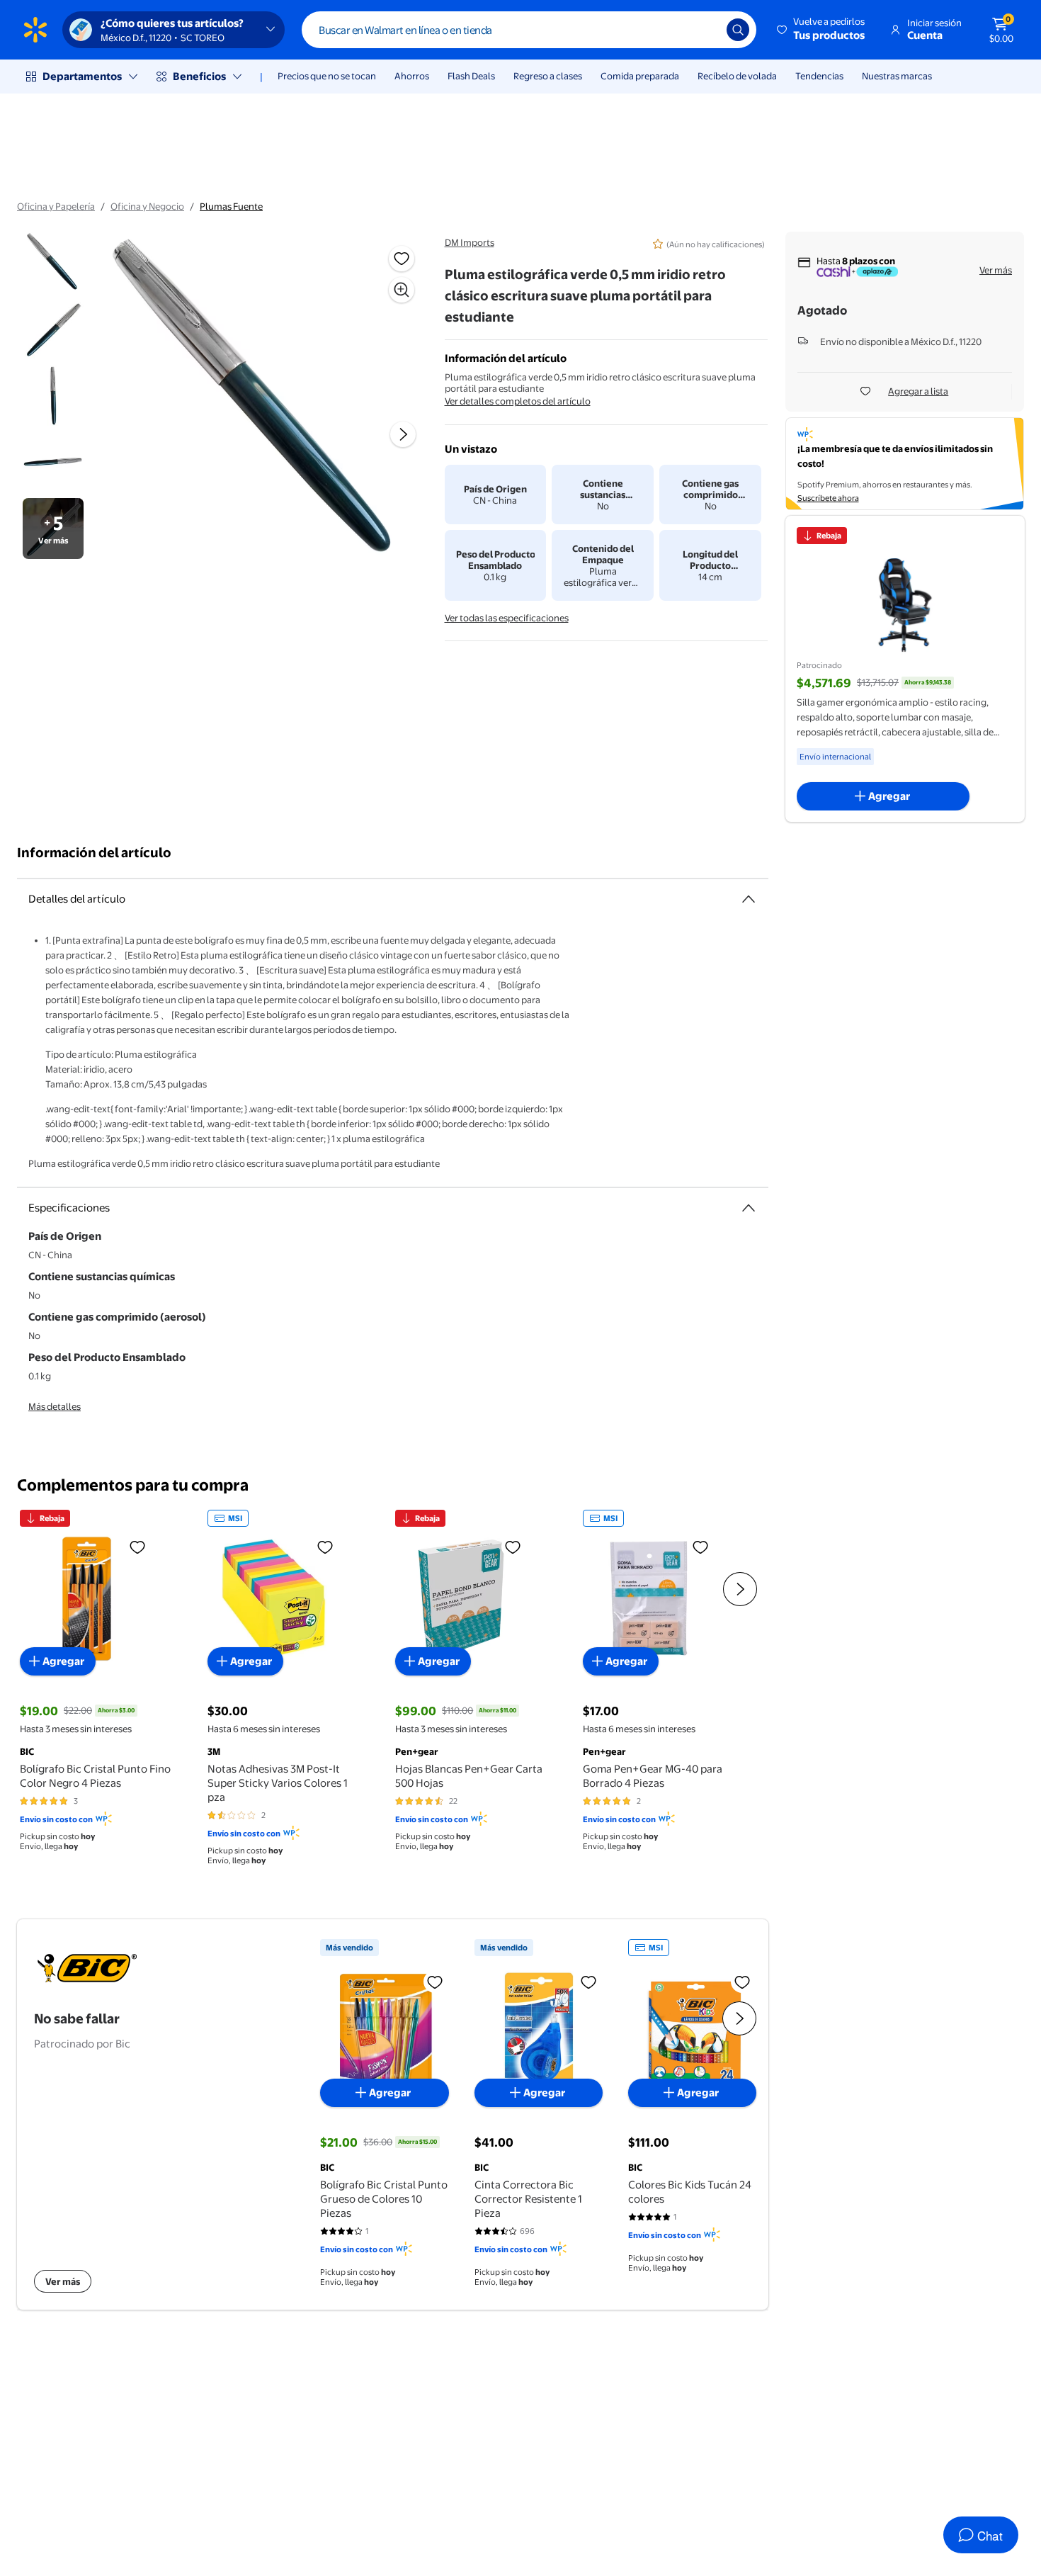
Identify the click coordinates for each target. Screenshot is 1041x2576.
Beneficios (199, 76)
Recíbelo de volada (737, 76)
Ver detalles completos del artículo (518, 401)
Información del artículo (94, 853)
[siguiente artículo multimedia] (403, 434)
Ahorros (412, 76)
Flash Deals (471, 76)
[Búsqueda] (738, 30)
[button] (822, 30)
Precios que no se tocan (327, 76)
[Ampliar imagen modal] (402, 290)
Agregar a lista (918, 391)
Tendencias (819, 76)
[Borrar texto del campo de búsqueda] (705, 30)
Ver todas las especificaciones (507, 618)
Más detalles (55, 1406)
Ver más (996, 270)
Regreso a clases (548, 76)
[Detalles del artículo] (749, 899)
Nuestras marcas (897, 76)
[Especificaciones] (749, 1208)
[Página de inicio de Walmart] (35, 30)
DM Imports (470, 242)
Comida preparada (640, 76)
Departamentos (82, 76)
